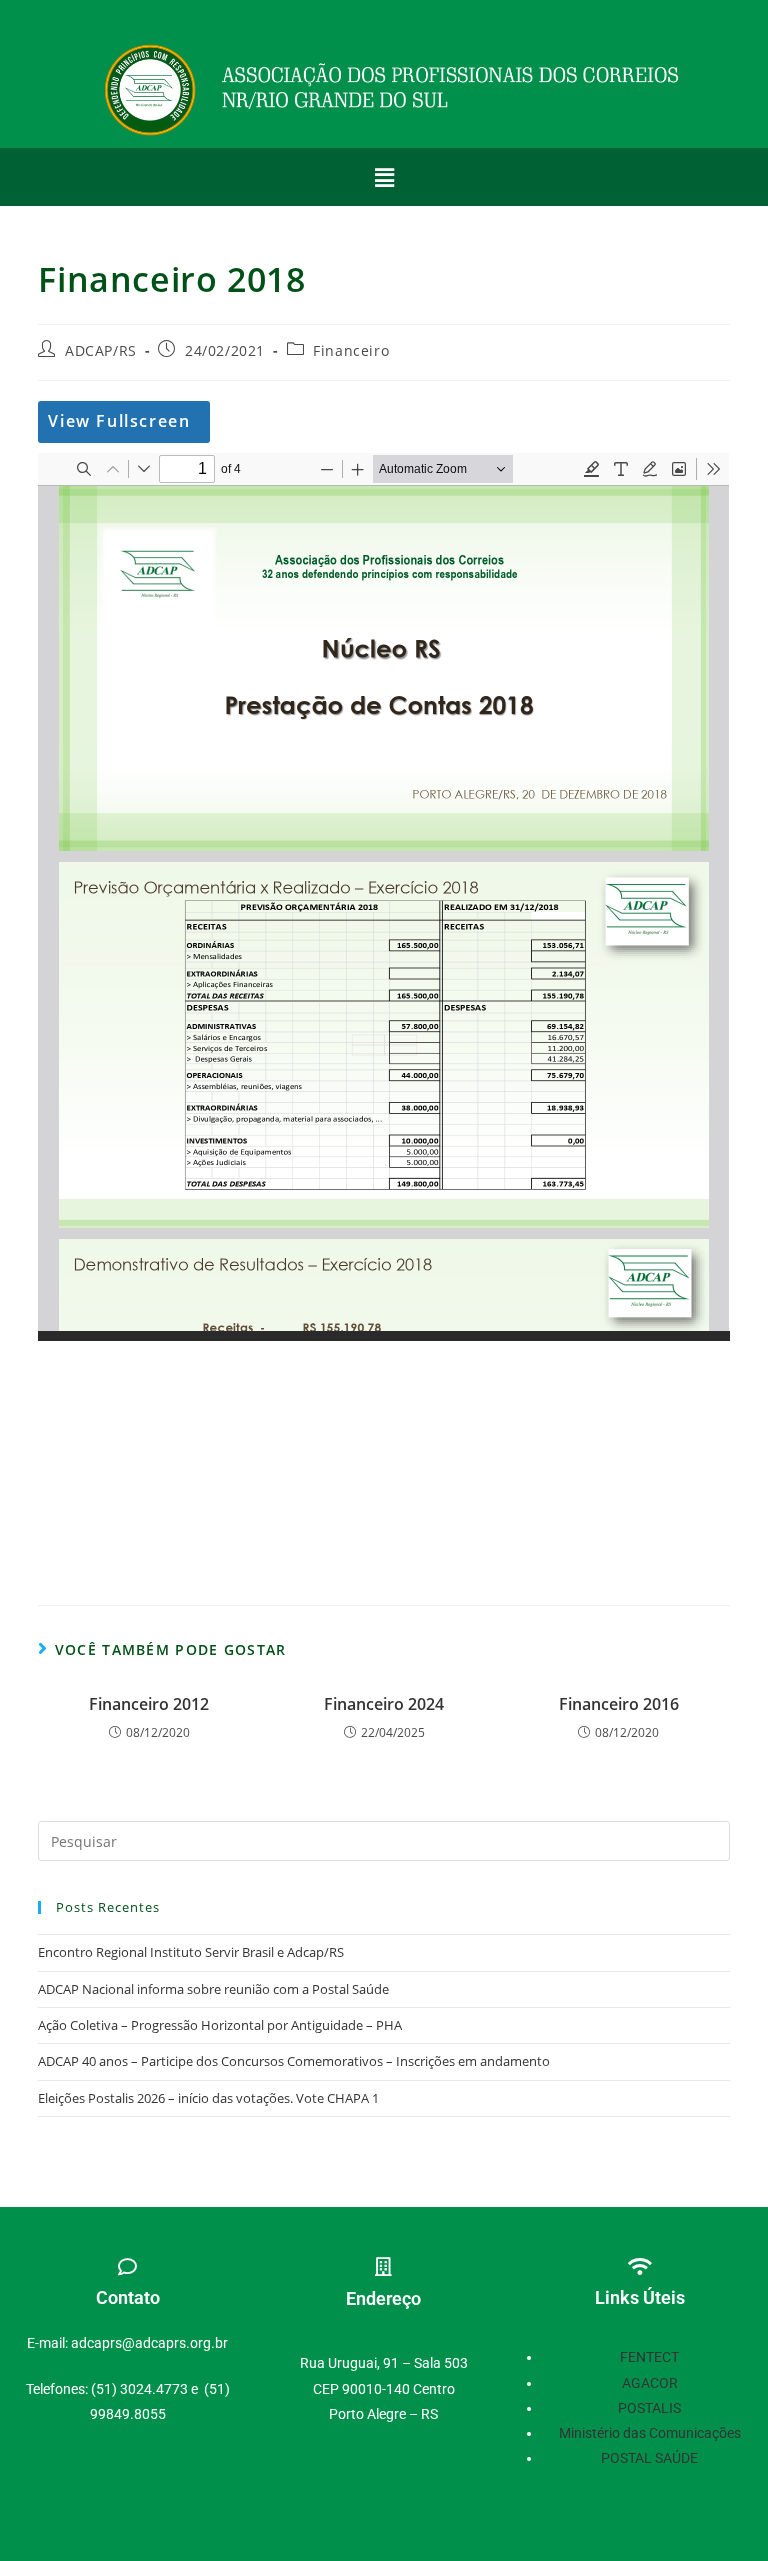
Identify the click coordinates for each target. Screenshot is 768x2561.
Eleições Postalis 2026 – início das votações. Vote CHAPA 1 (208, 2098)
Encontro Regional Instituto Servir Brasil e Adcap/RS (191, 1952)
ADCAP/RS (101, 350)
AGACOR (650, 2383)
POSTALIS (649, 2408)
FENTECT (649, 2357)
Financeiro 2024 (384, 1704)
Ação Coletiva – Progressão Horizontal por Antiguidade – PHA (220, 2025)
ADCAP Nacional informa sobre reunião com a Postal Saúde (213, 1989)
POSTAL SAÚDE (649, 2458)
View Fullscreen (119, 421)
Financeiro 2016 (619, 1704)
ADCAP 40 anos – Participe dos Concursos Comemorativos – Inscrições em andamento (294, 2061)
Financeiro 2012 (149, 1704)
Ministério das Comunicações (650, 2433)
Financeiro (351, 350)
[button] (384, 177)
